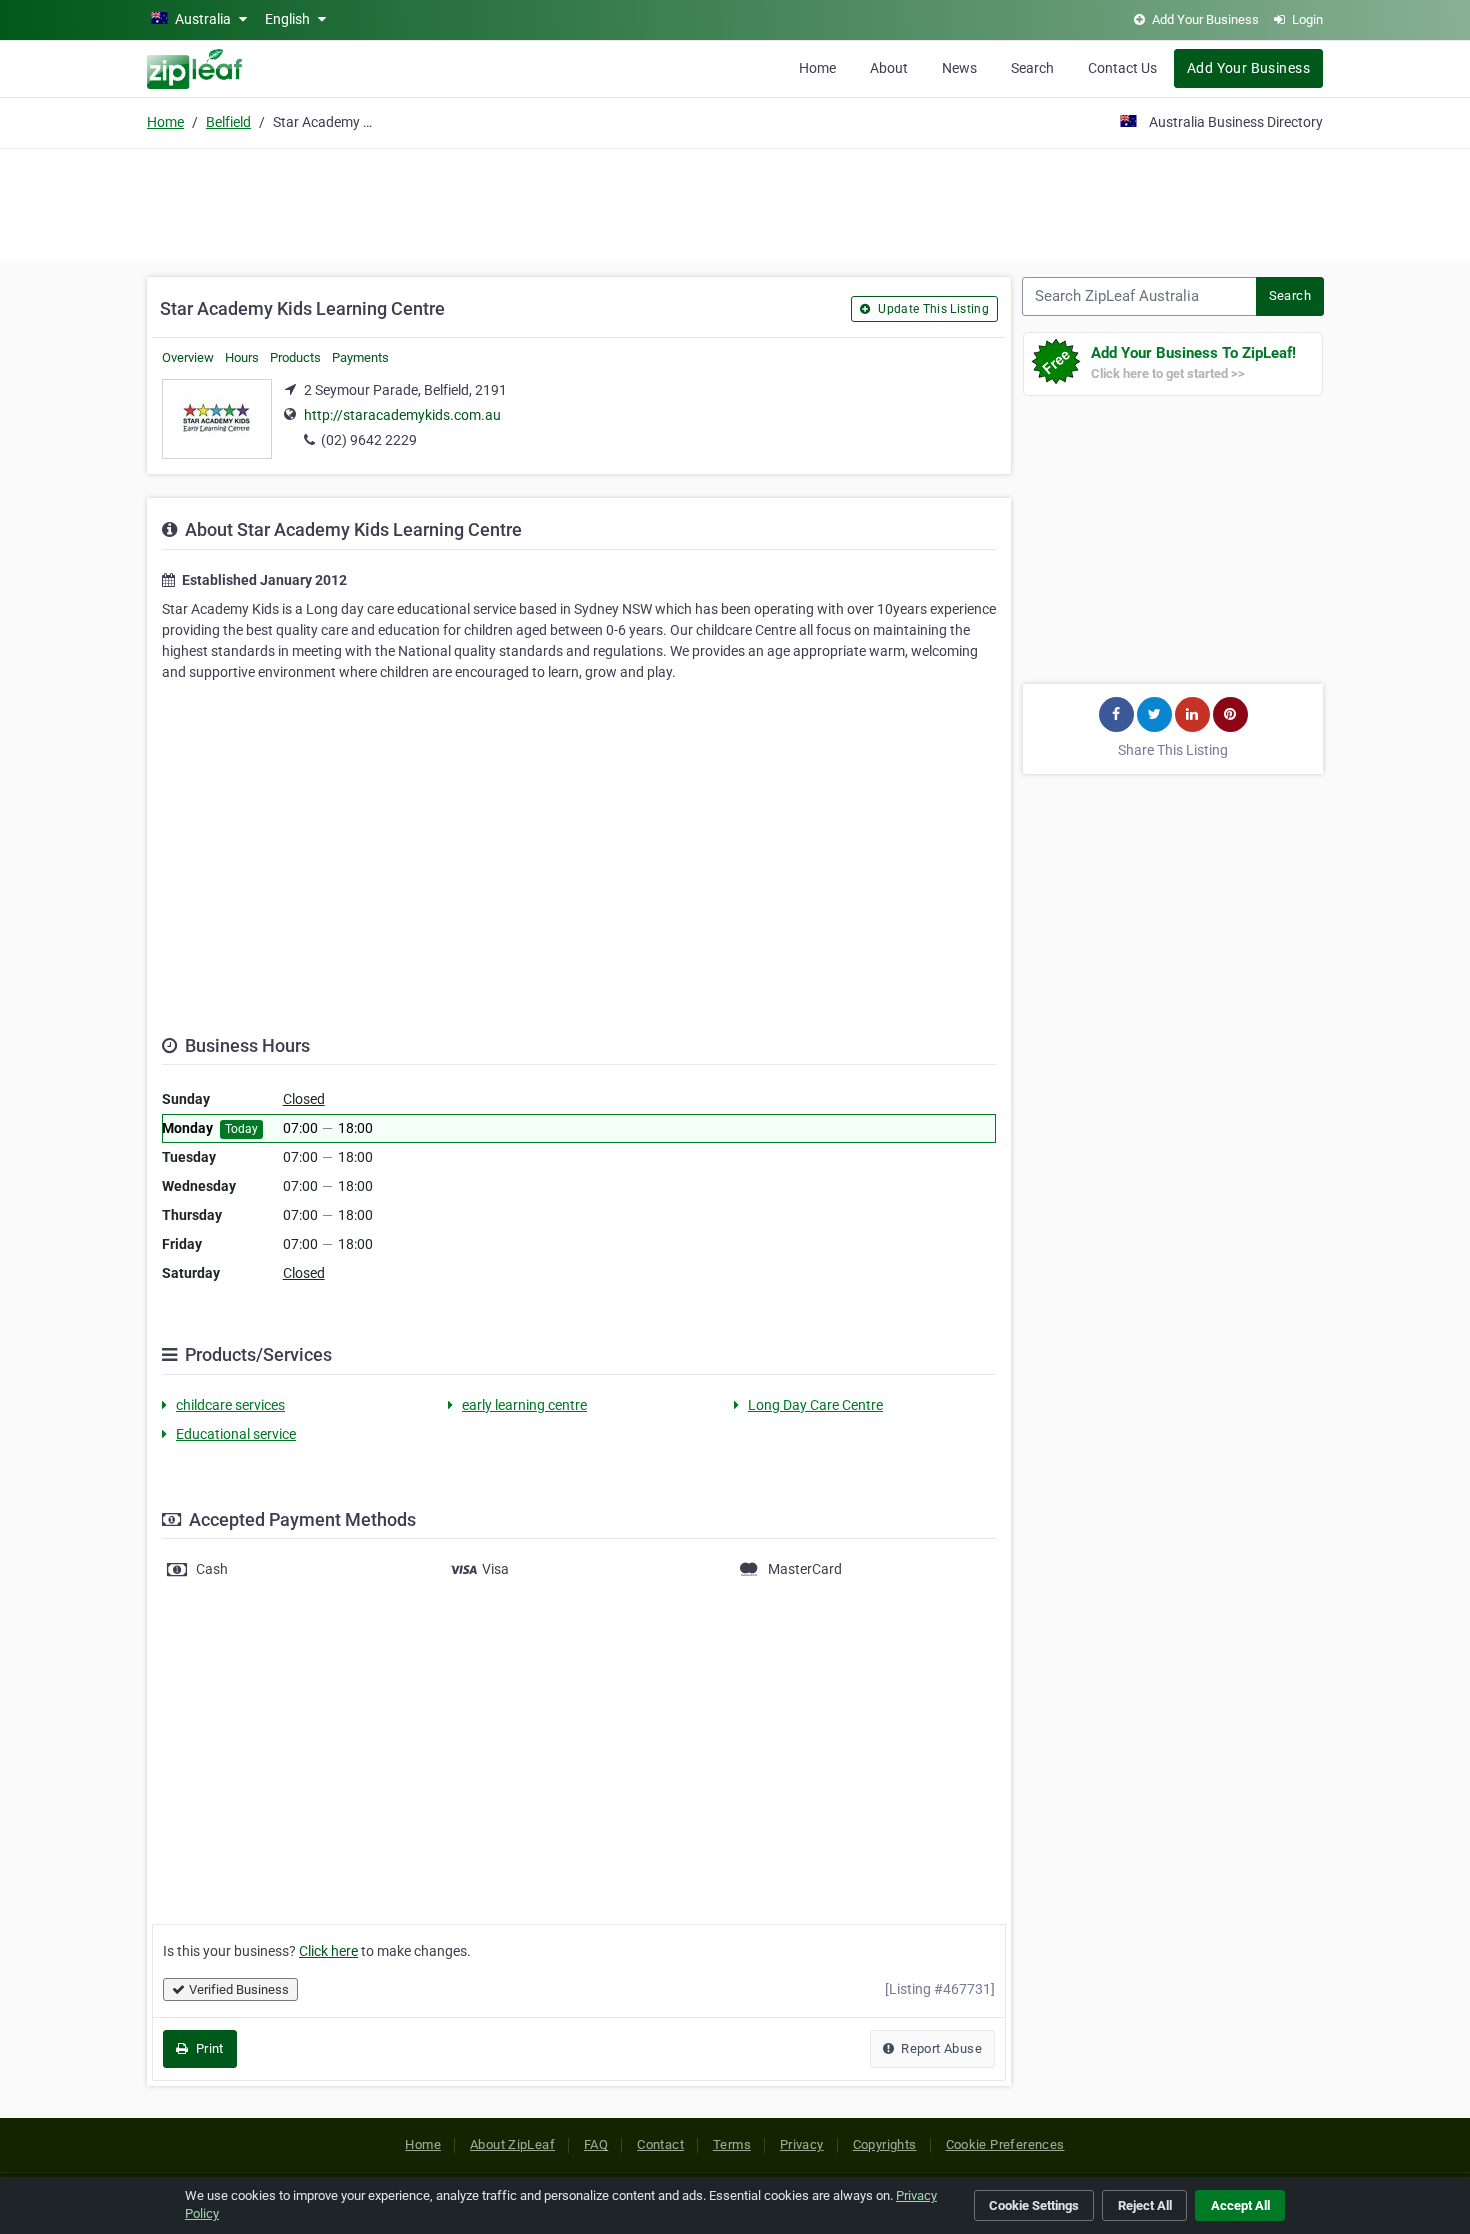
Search (1032, 68)
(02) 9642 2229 (369, 440)
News (959, 68)
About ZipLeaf (512, 2144)
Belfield (228, 122)
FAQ (596, 2144)
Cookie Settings (1034, 2205)
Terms (732, 2144)
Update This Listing (932, 309)
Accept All (1240, 2205)
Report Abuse (940, 2048)
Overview (188, 357)
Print (207, 2048)
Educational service (236, 1434)
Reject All (1145, 2205)
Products (295, 357)
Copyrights (885, 2144)
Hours (242, 357)
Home (817, 68)
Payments (360, 357)
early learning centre (524, 1405)
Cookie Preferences (1005, 2144)
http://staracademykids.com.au (402, 415)
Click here (328, 1951)
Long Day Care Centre (815, 1405)
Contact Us (1122, 68)
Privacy (802, 2144)
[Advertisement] (735, 202)
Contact (660, 2144)
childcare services (230, 1405)
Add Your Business (1248, 68)
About (889, 68)
